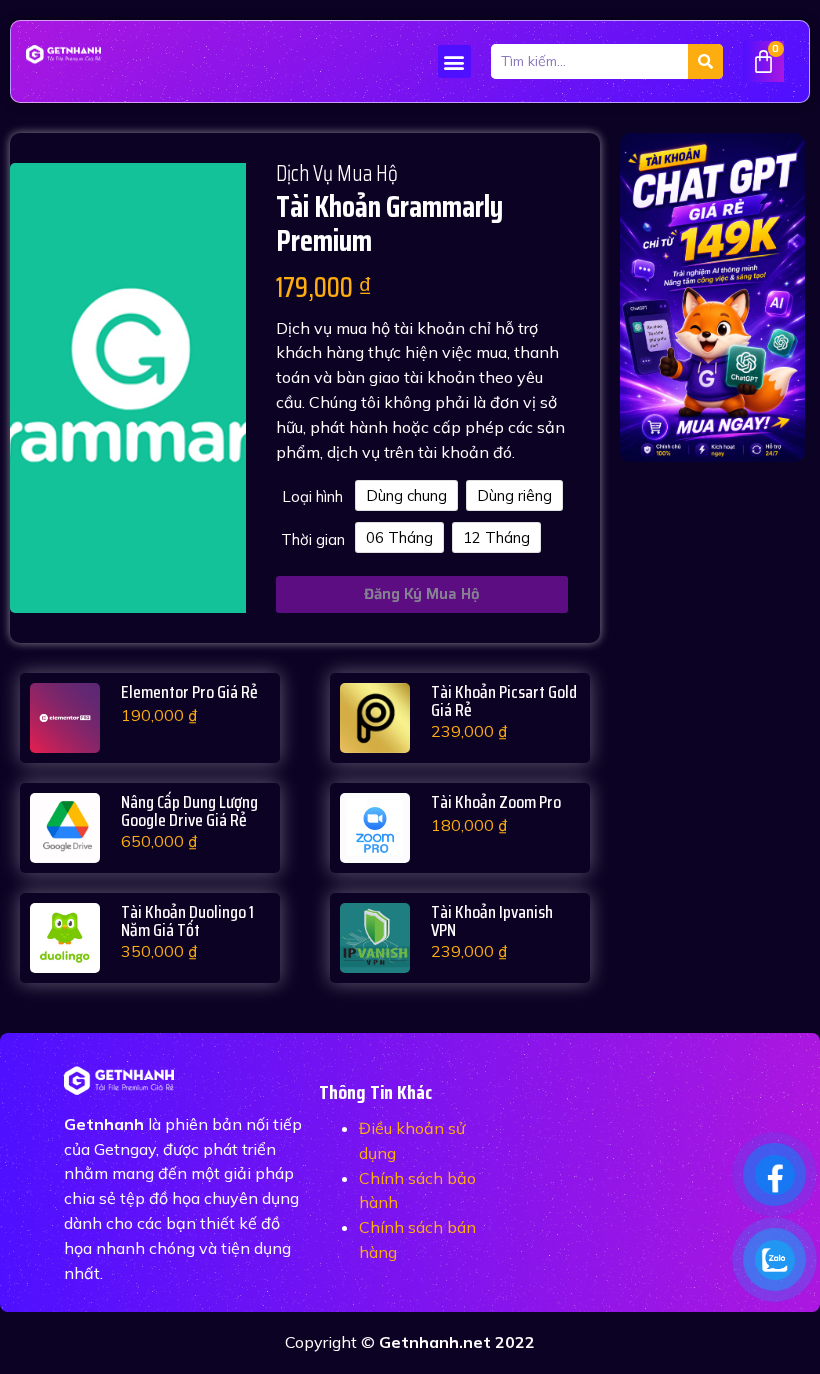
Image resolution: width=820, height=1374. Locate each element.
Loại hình (312, 496)
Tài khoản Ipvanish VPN (492, 921)
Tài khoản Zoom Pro (496, 802)
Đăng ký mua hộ (422, 594)
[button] (454, 61)
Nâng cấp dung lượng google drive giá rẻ (189, 811)
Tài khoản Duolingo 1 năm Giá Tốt (187, 921)
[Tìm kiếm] (705, 61)
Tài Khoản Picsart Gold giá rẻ (504, 701)
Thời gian (313, 539)
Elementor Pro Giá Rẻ (189, 692)
